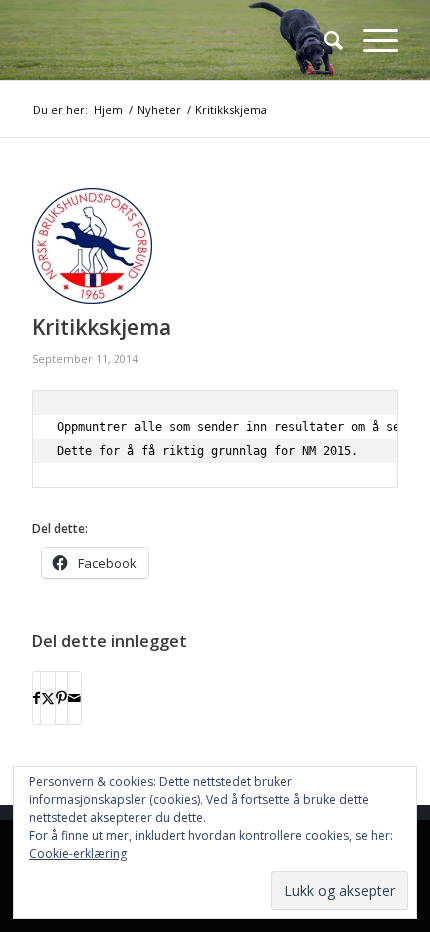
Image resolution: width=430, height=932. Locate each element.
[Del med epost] (74, 698)
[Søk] (323, 40)
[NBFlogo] (178, 40)
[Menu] (370, 40)
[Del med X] (48, 698)
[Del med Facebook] (36, 698)
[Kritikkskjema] (190, 246)
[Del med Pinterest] (61, 698)
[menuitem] (323, 40)
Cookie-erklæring (78, 853)
